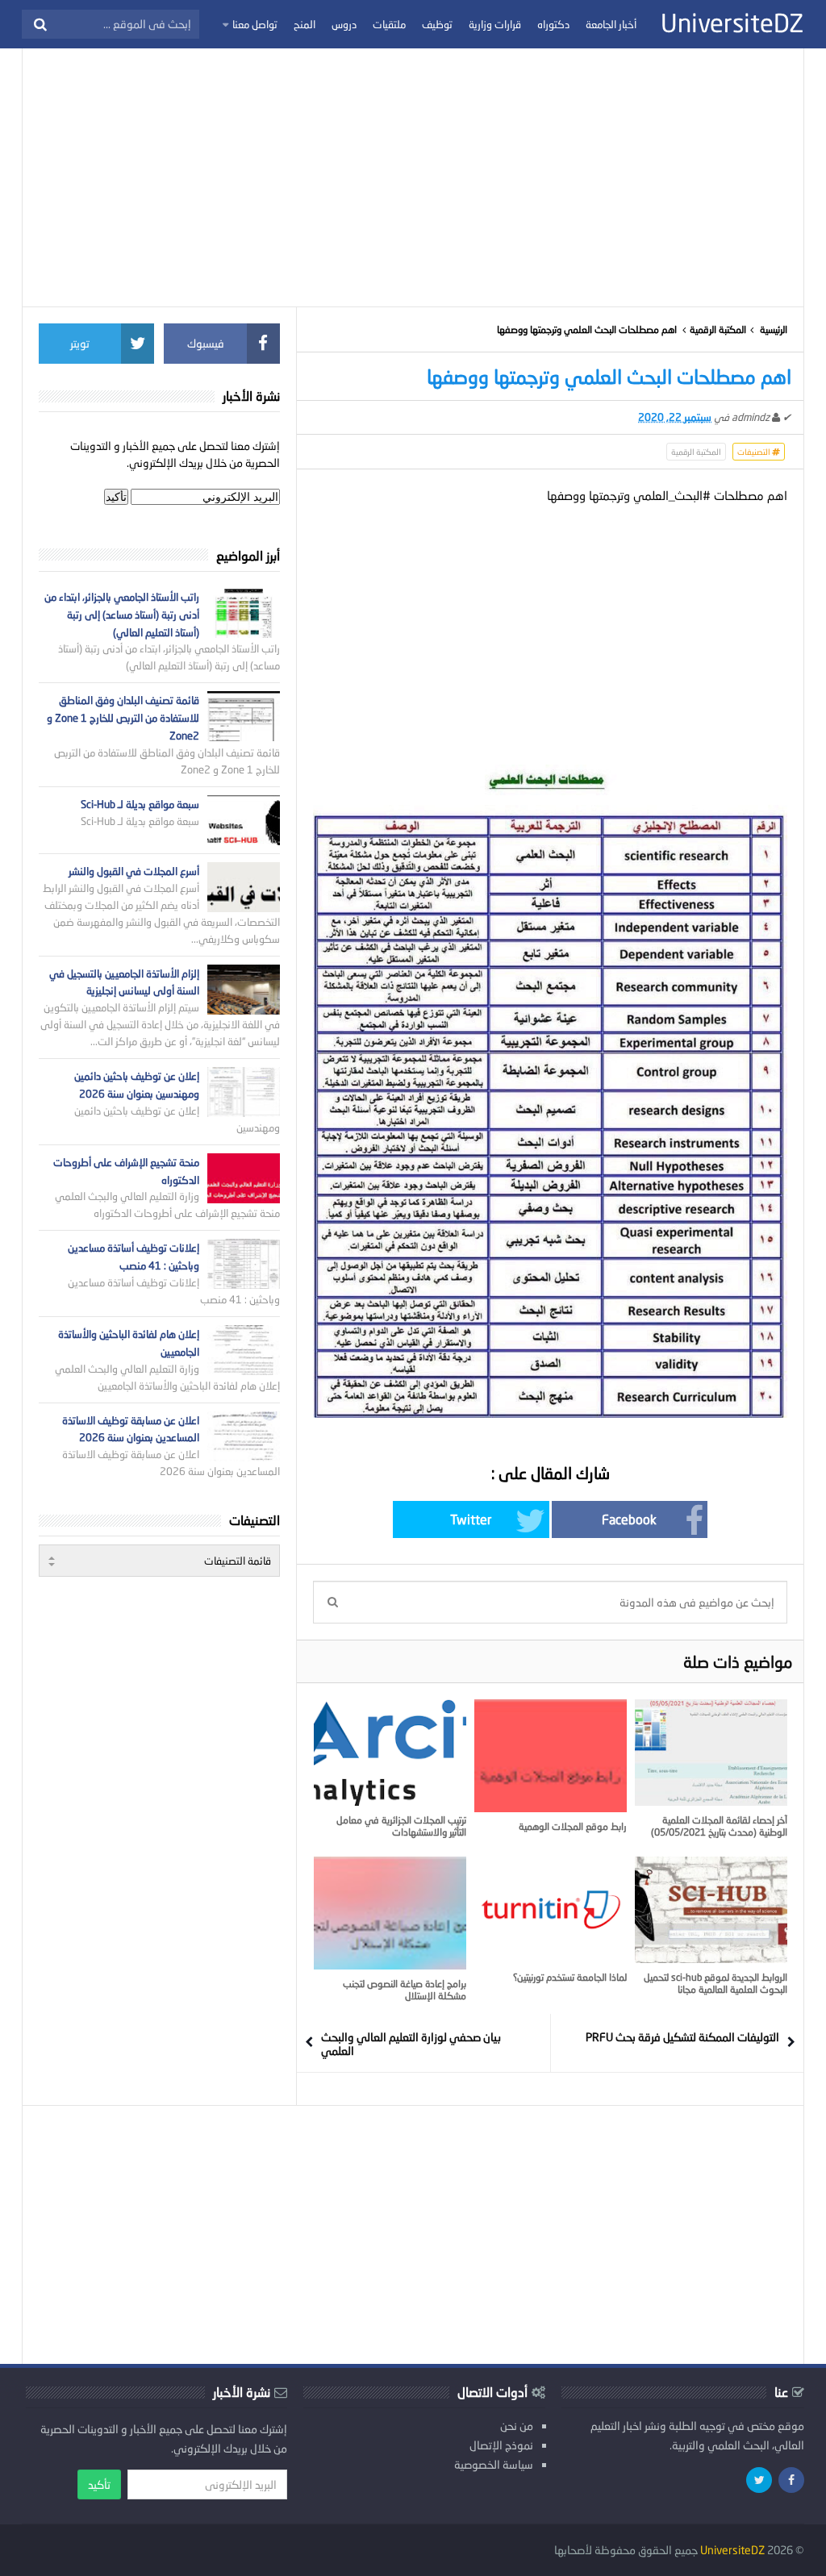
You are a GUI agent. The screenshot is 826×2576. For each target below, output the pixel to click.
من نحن (517, 2426)
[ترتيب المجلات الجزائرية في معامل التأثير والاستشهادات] (390, 1753)
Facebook (629, 1519)
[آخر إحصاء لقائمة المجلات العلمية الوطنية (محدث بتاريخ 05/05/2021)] (711, 1753)
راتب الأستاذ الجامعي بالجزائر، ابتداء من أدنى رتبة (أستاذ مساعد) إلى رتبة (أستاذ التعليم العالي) (122, 615)
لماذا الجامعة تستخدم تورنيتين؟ (570, 1977)
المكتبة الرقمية (718, 329)
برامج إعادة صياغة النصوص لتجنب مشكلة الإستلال (405, 1990)
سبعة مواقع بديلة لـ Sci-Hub (140, 804)
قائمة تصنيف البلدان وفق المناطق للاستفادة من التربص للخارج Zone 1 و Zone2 (123, 718)
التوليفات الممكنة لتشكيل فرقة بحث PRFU (682, 2037)
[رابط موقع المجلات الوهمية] (551, 1756)
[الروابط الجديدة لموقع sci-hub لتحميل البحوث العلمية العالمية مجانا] (711, 1910)
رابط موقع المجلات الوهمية (573, 1826)
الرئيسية (774, 329)
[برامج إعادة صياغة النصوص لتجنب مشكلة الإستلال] (390, 1913)
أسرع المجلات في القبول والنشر (134, 871)
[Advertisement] (413, 177)
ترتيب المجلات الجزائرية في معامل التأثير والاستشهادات (401, 1826)
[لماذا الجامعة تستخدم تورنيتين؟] (551, 1910)
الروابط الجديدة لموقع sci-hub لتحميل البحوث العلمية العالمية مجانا (715, 1983)
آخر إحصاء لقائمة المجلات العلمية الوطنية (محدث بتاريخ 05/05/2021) (719, 1826)
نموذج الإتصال (501, 2445)
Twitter (471, 1519)
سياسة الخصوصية (494, 2464)
